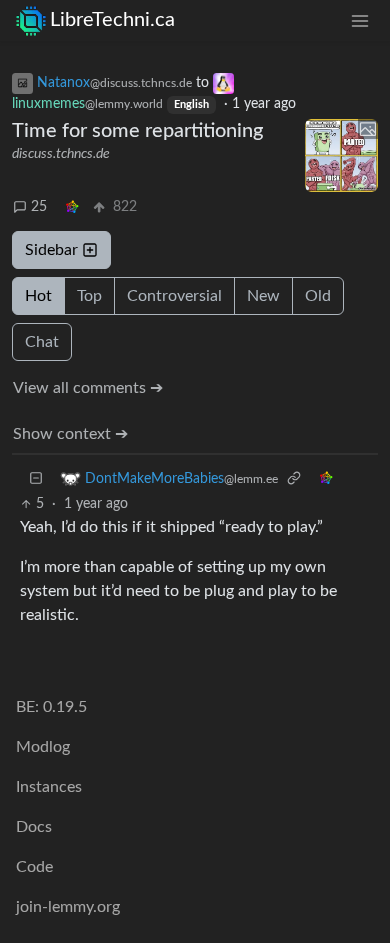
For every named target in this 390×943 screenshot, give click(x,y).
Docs (34, 827)
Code (34, 867)
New (263, 296)
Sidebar (51, 250)
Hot (38, 296)
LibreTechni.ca (112, 20)
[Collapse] (36, 478)
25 (39, 207)
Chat (42, 342)
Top (89, 296)
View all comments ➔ (88, 388)
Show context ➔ (70, 434)
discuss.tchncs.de (61, 154)
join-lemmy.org (68, 907)
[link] (72, 207)
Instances (49, 787)
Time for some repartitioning (137, 131)
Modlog (43, 747)
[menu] (360, 20)
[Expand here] (342, 156)
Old (318, 296)
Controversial (174, 296)
